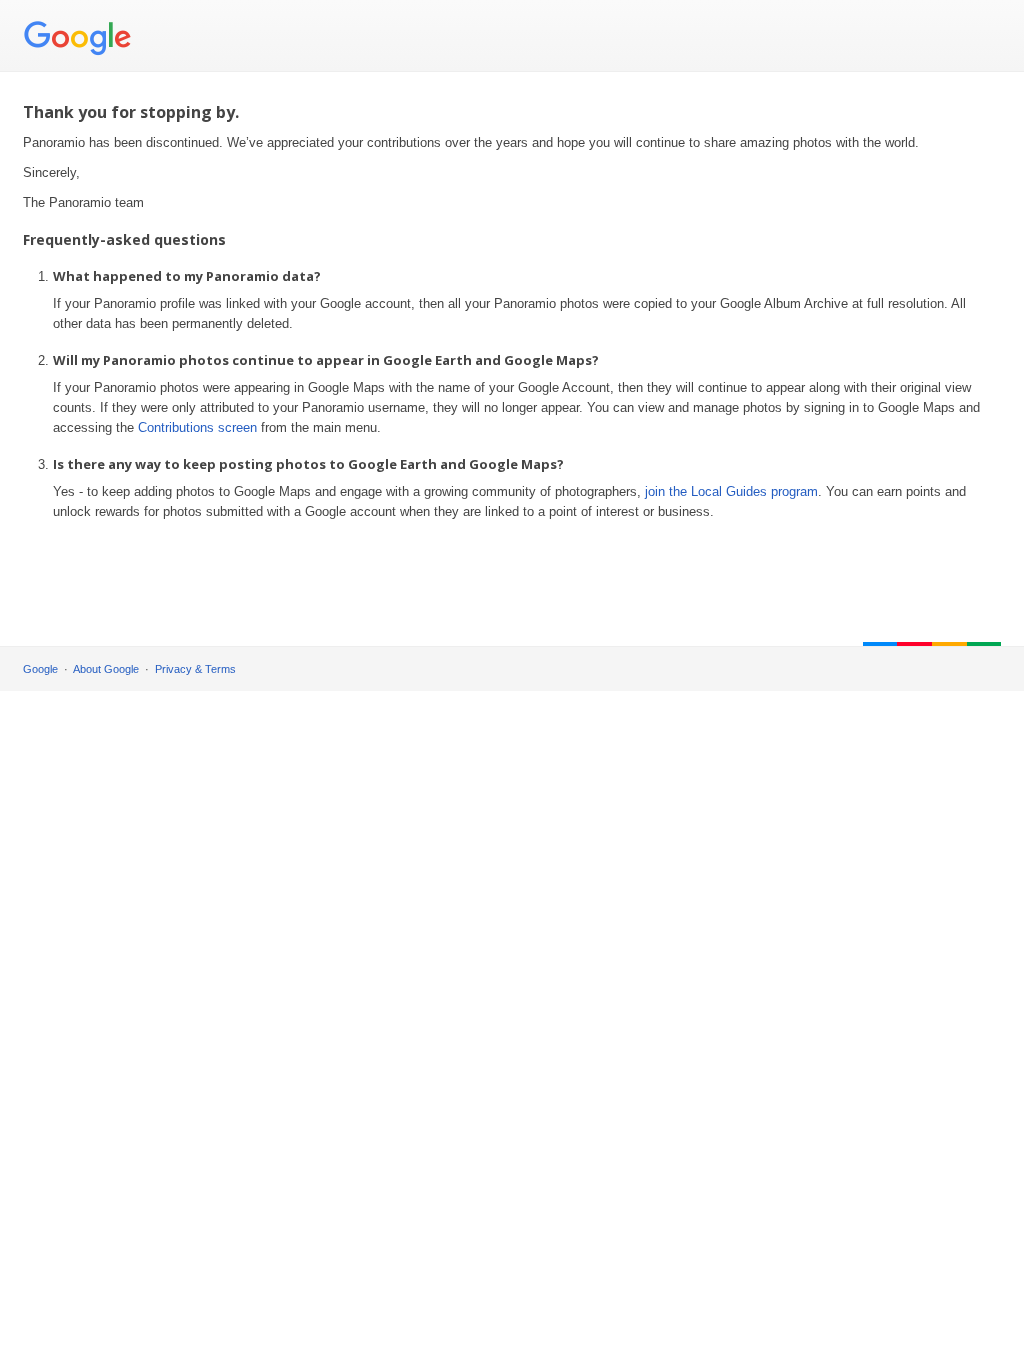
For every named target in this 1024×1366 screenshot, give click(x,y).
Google (40, 669)
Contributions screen (197, 427)
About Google (106, 669)
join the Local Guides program (731, 491)
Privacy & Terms (195, 669)
